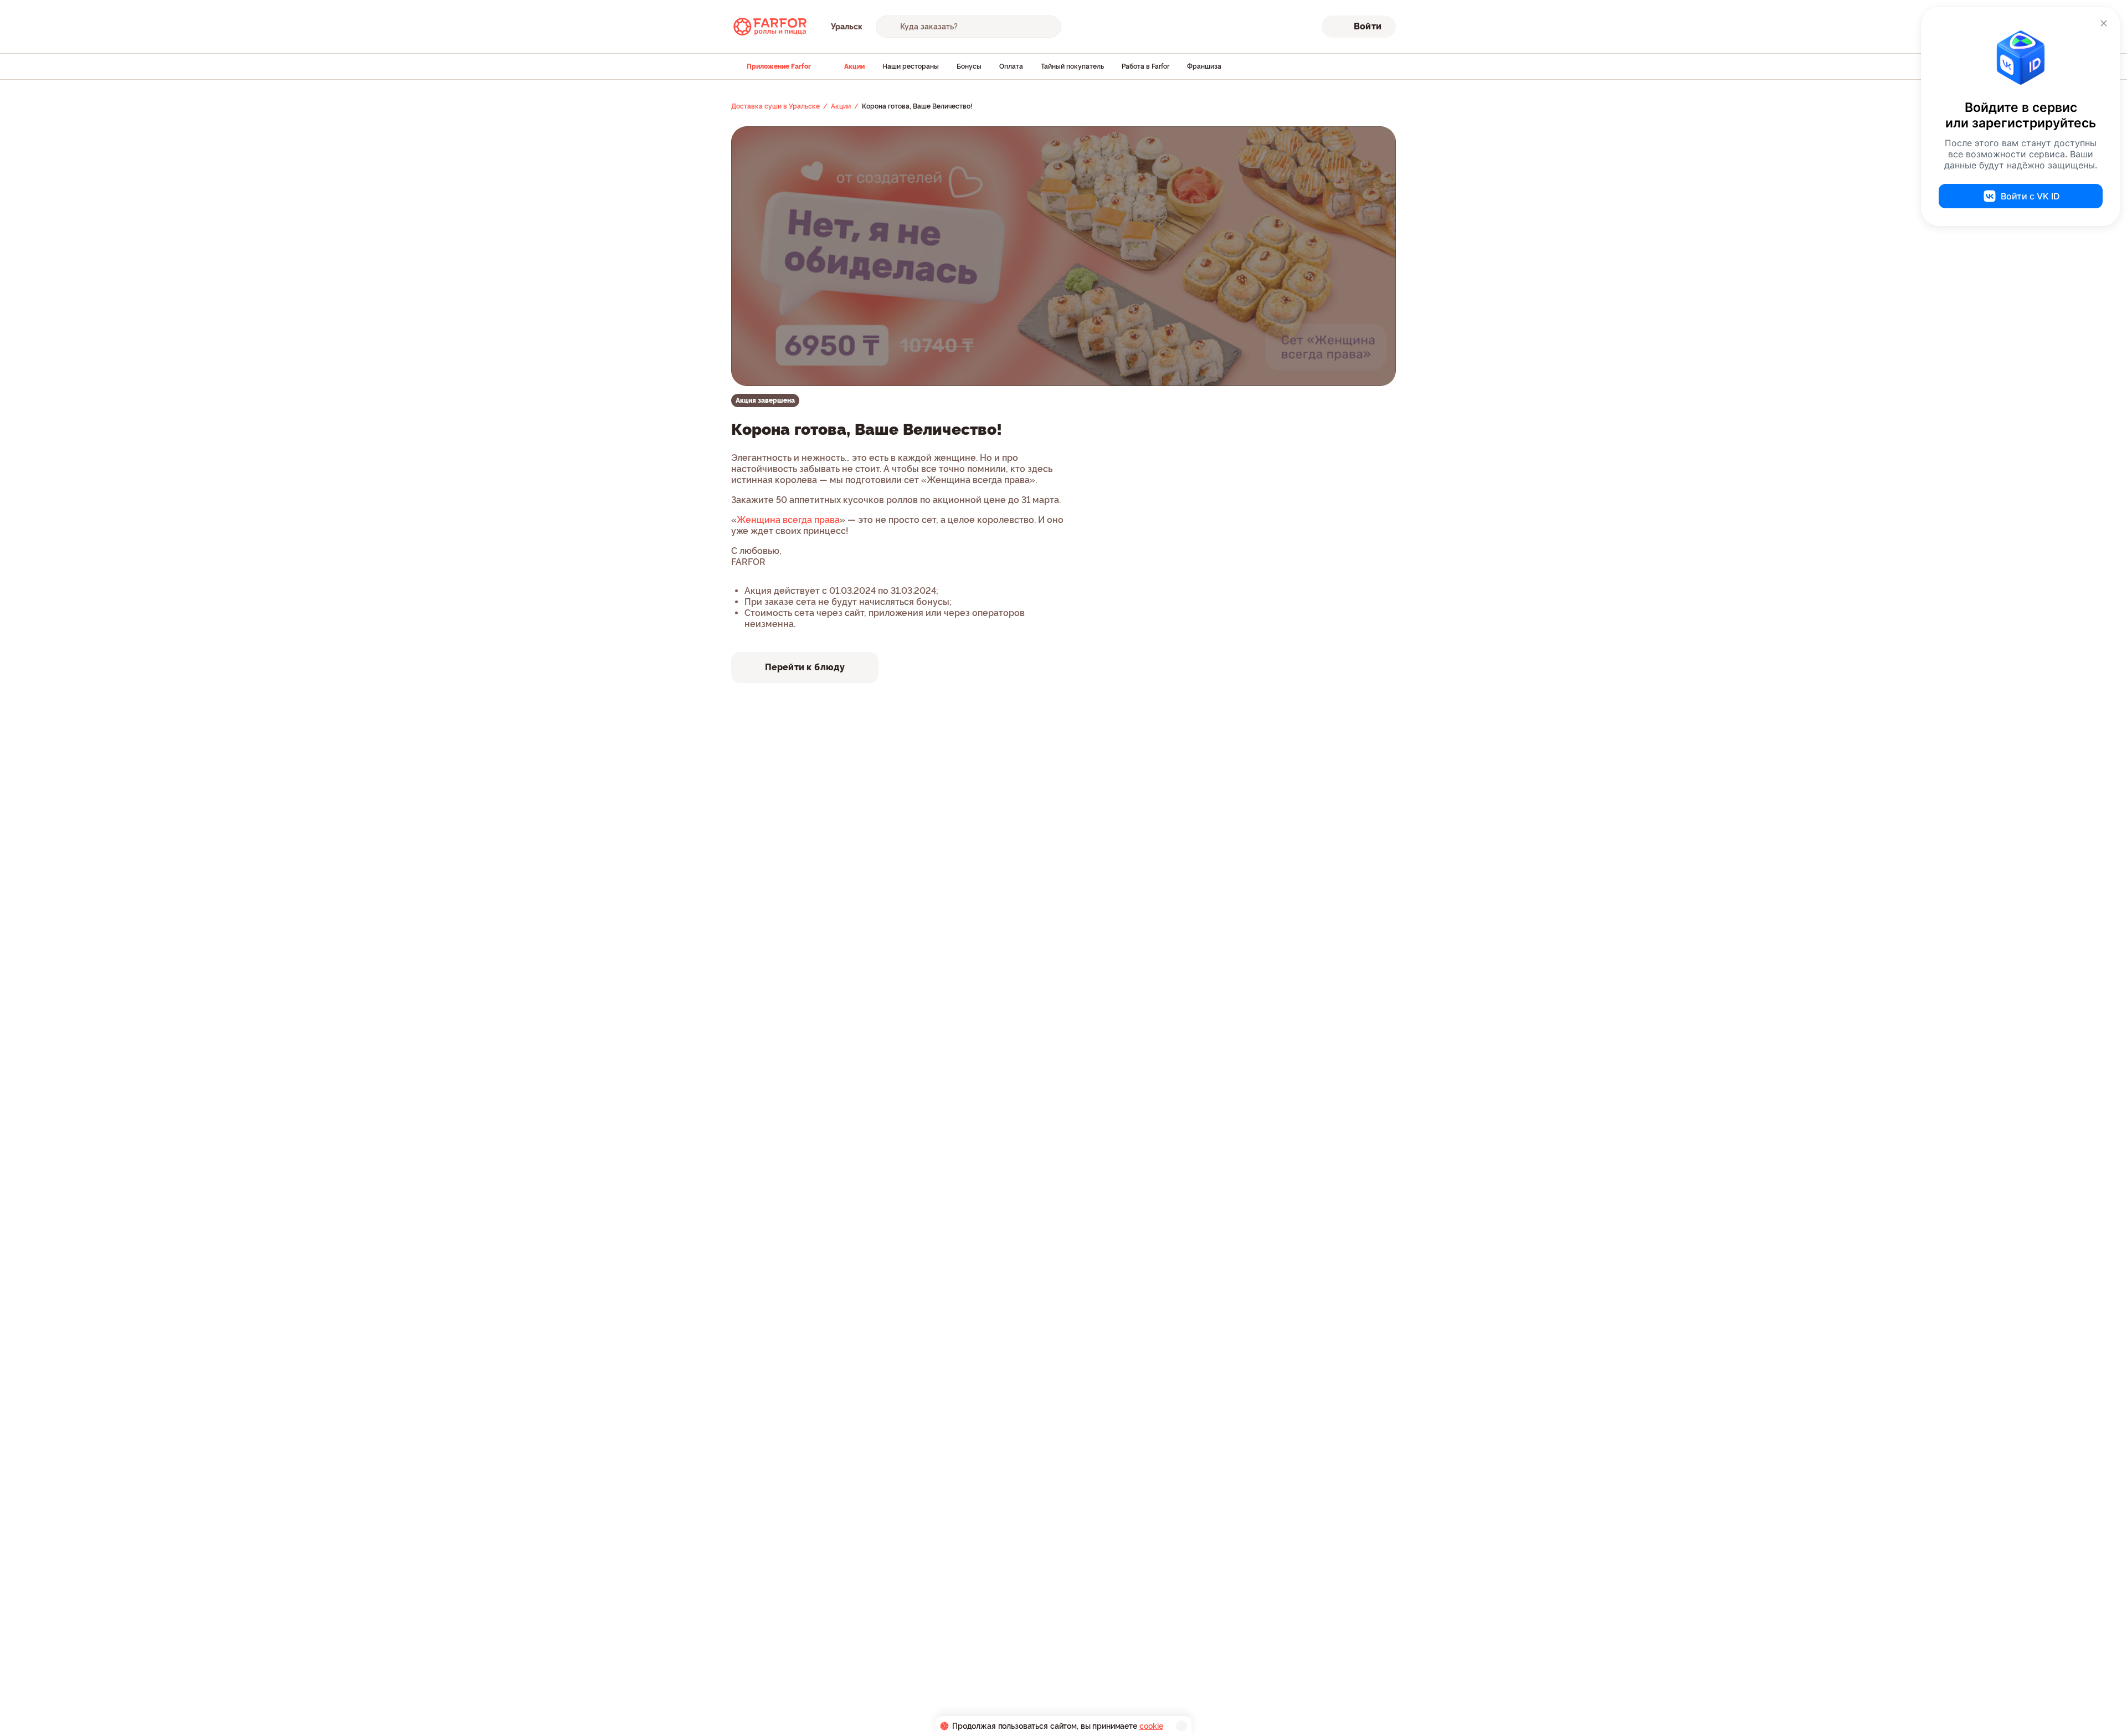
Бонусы (969, 66)
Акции (854, 66)
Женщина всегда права (788, 520)
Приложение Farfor (779, 66)
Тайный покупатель (1072, 66)
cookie (1151, 1726)
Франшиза (1204, 66)
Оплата (1011, 66)
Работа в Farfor (1145, 66)
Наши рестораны (911, 66)
